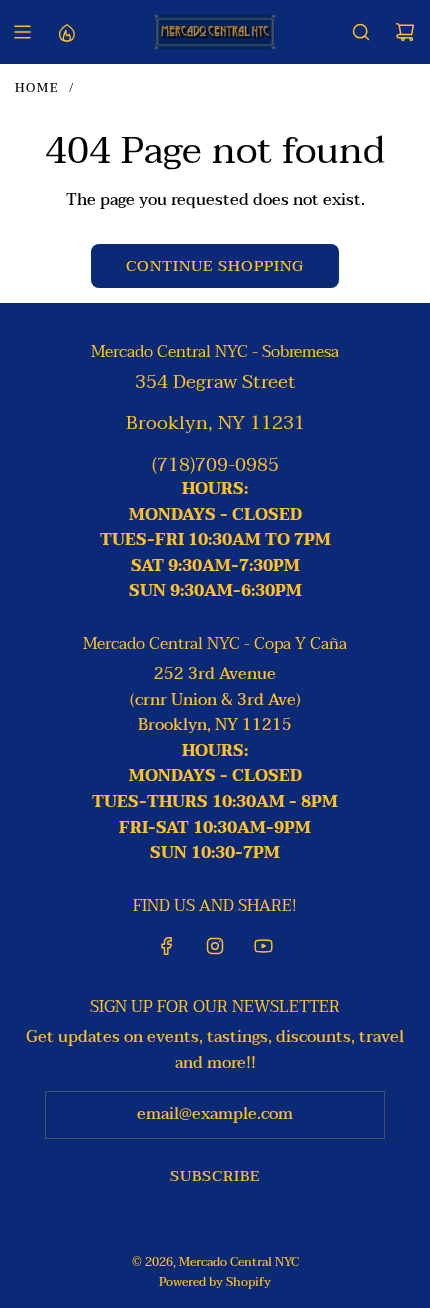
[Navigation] (22, 32)
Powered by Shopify (215, 1282)
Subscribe (215, 1176)
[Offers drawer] (66, 32)
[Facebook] (167, 946)
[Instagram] (215, 946)
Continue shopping (215, 266)
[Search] (361, 32)
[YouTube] (263, 946)
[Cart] (405, 32)
